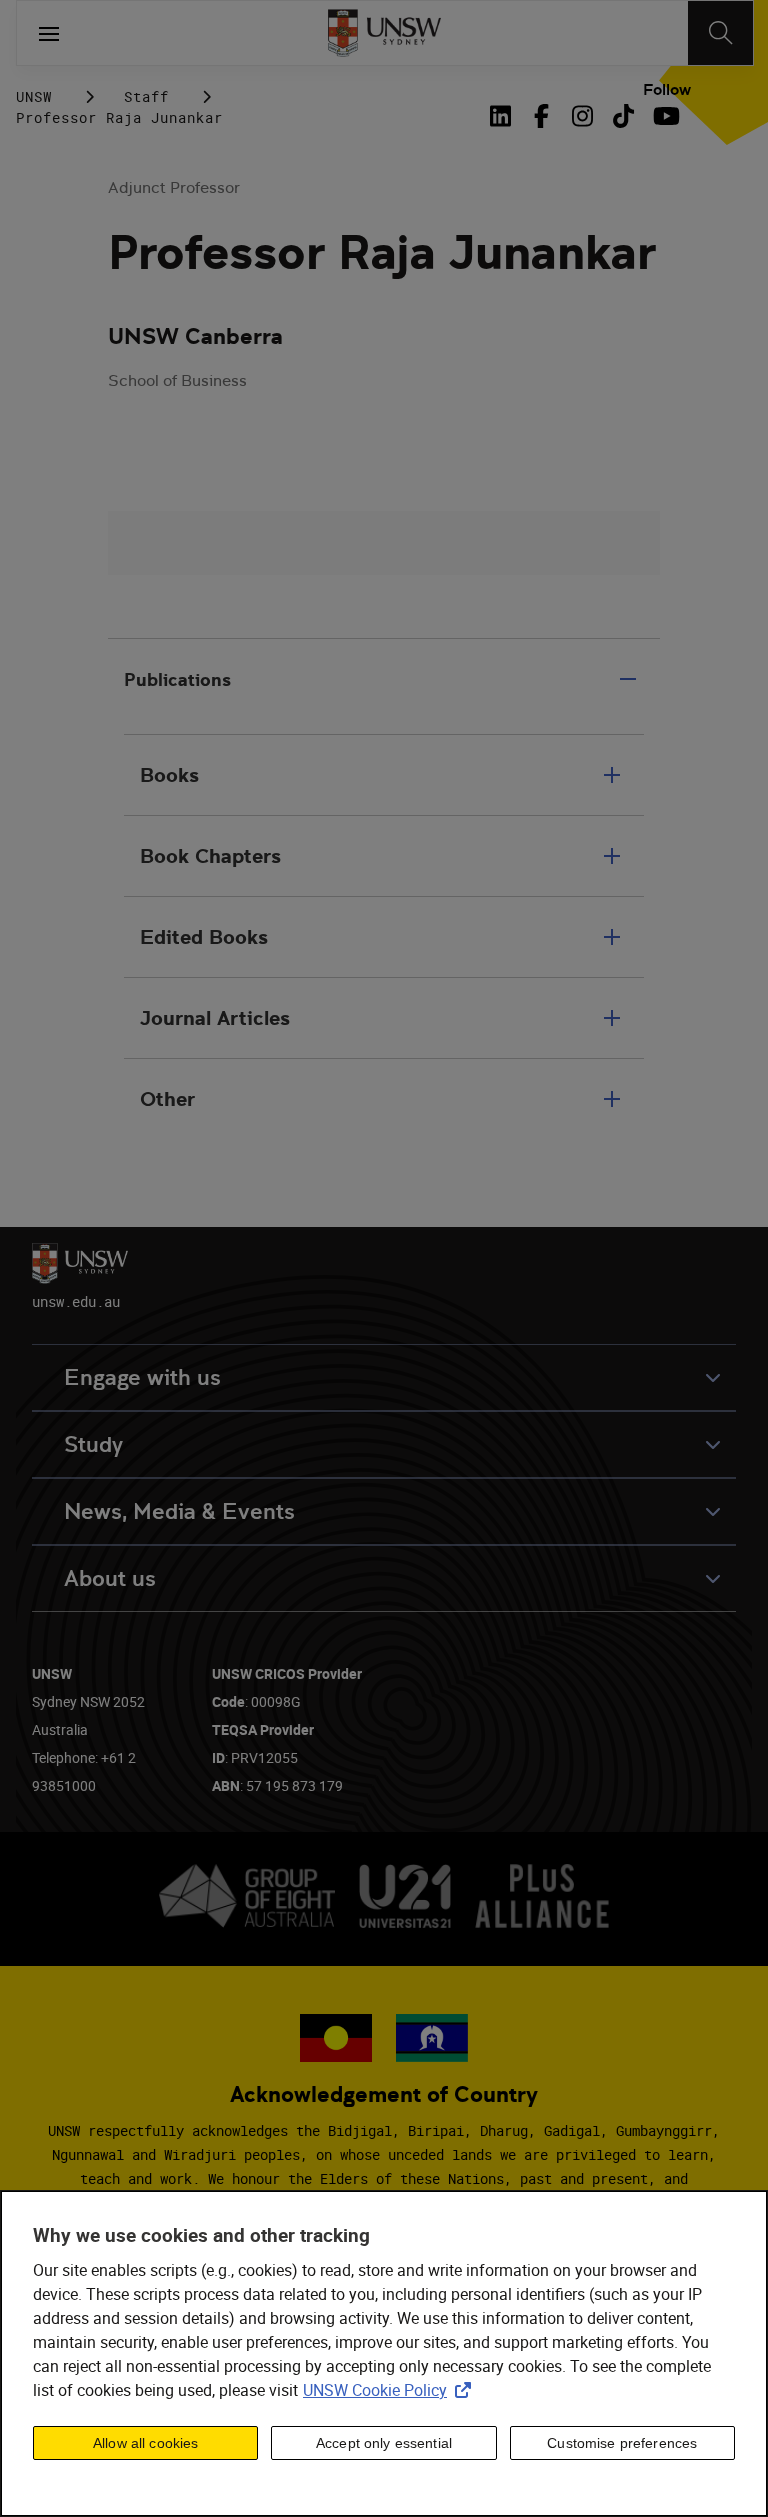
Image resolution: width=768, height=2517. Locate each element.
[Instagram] (582, 116)
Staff (146, 96)
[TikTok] (623, 116)
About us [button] (110, 1578)
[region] (384, 2353)
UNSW (34, 96)
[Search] (720, 33)
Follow (667, 90)
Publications (177, 679)
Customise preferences (622, 2443)
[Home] (384, 33)
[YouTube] (664, 116)
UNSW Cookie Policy (391, 2390)
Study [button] (93, 1444)
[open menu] (49, 33)
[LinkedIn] (504, 116)
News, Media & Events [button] (179, 1511)
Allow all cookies (145, 2443)
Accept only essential (384, 2443)
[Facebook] (541, 116)
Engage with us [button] (142, 1377)
